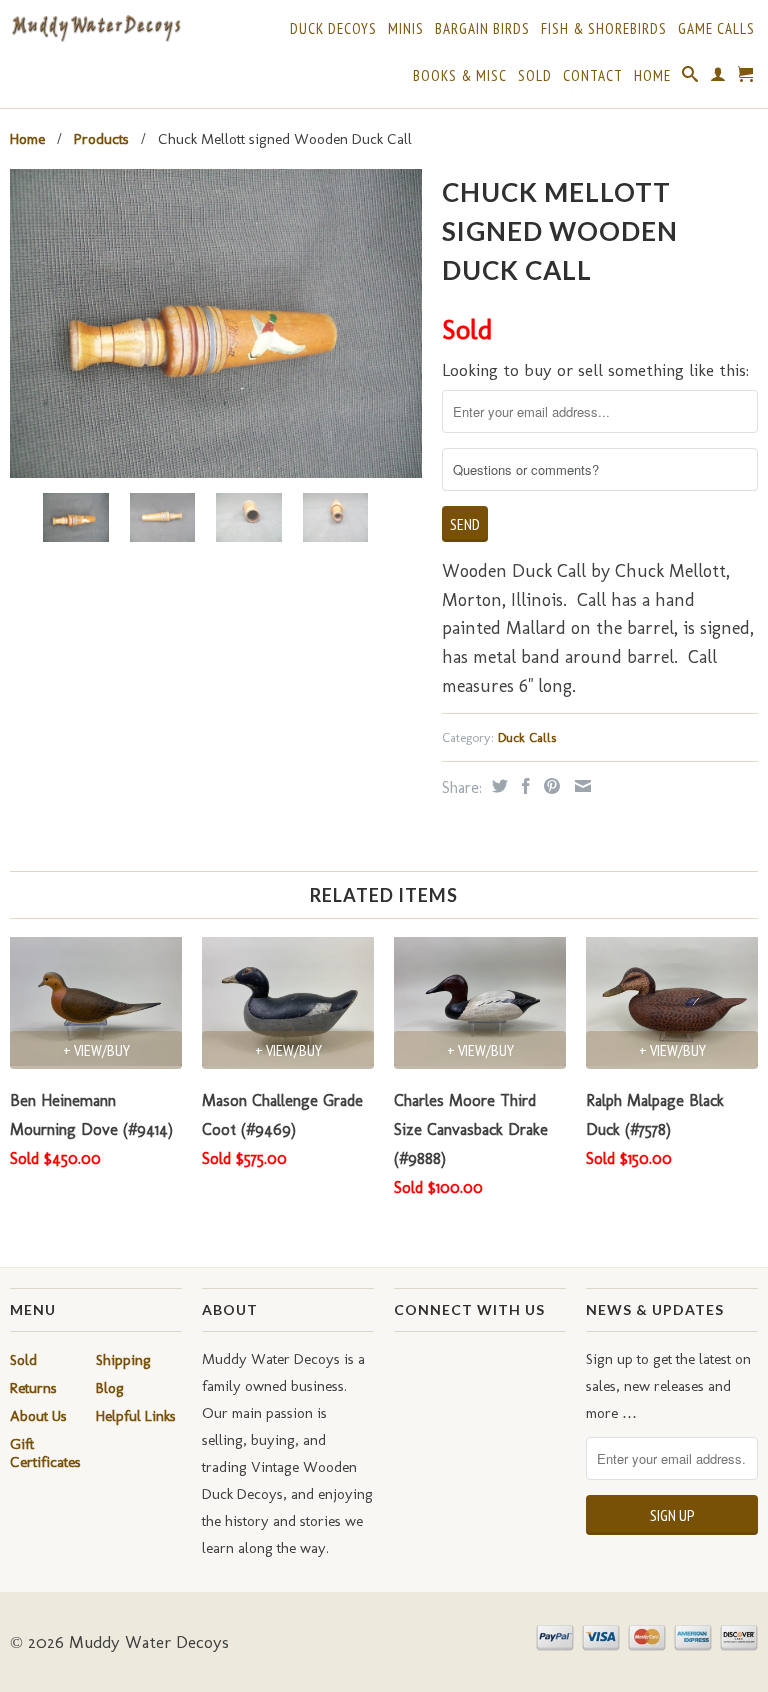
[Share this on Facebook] (523, 786)
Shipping (123, 1360)
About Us (38, 1416)
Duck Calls (527, 737)
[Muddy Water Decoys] (96, 29)
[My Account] (718, 78)
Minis (406, 29)
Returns (33, 1388)
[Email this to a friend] (580, 786)
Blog (110, 1388)
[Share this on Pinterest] (549, 786)
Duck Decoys (333, 29)
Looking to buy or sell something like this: (595, 370)
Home (652, 76)
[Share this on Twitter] (497, 786)
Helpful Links (136, 1416)
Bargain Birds (482, 29)
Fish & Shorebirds (604, 29)
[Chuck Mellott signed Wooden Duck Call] (216, 323)
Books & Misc (460, 76)
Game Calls (716, 29)
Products (101, 139)
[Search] (690, 78)
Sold (535, 76)
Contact (593, 76)
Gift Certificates (45, 1453)
